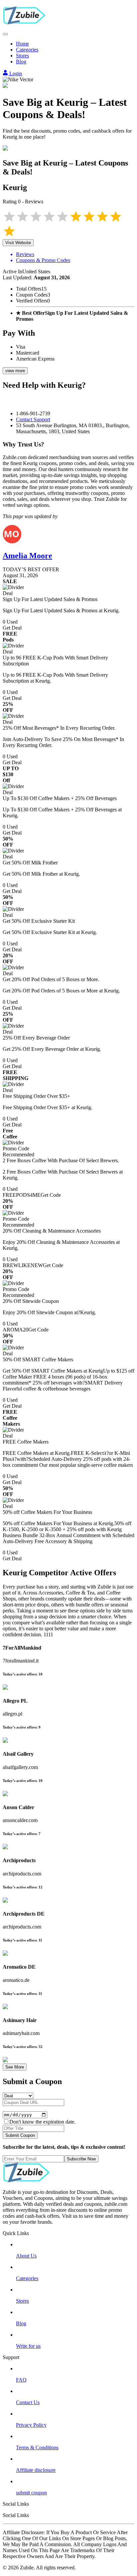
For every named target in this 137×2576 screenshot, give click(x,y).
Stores (22, 56)
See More (15, 2067)
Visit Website (18, 243)
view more (15, 371)
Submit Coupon (20, 2135)
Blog (21, 62)
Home (22, 44)
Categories (27, 50)
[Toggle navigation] (5, 34)
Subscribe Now (81, 2159)
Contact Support (33, 419)
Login (15, 73)
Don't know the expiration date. (42, 2122)
